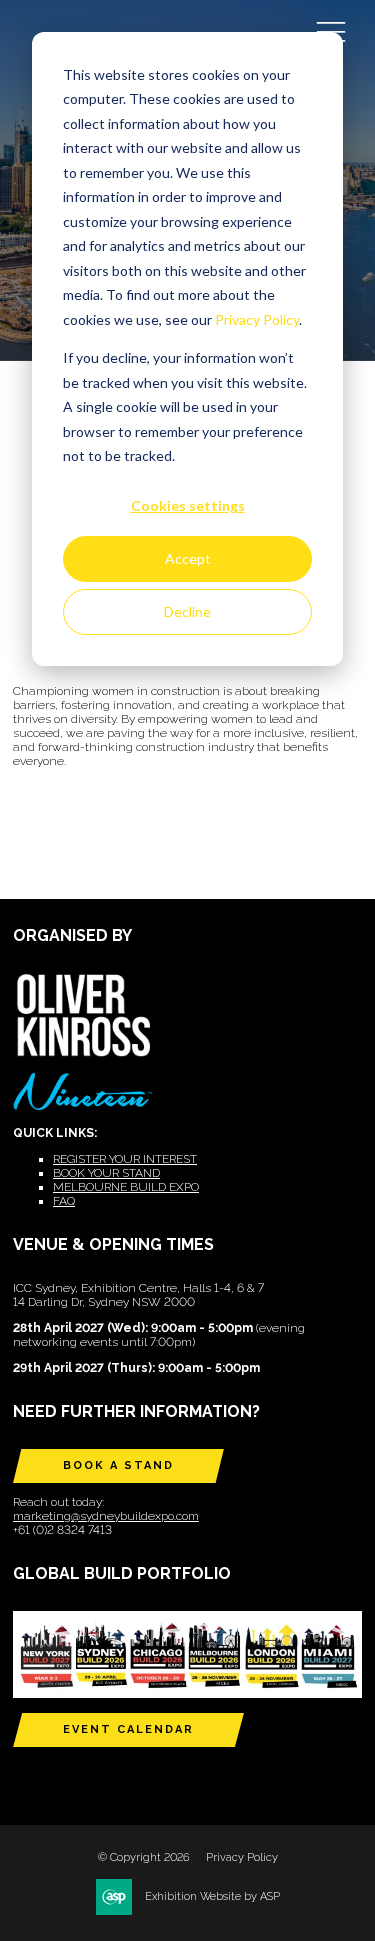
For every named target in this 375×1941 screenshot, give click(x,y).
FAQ (64, 1201)
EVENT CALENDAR (128, 1729)
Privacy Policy (257, 319)
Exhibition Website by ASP (212, 1896)
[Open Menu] (331, 31)
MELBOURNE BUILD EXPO (126, 1187)
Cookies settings (188, 505)
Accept (188, 558)
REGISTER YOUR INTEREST (125, 1159)
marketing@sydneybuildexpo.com (106, 1516)
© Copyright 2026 (144, 1857)
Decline (187, 611)
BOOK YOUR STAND (106, 1173)
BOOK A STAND (118, 1465)
